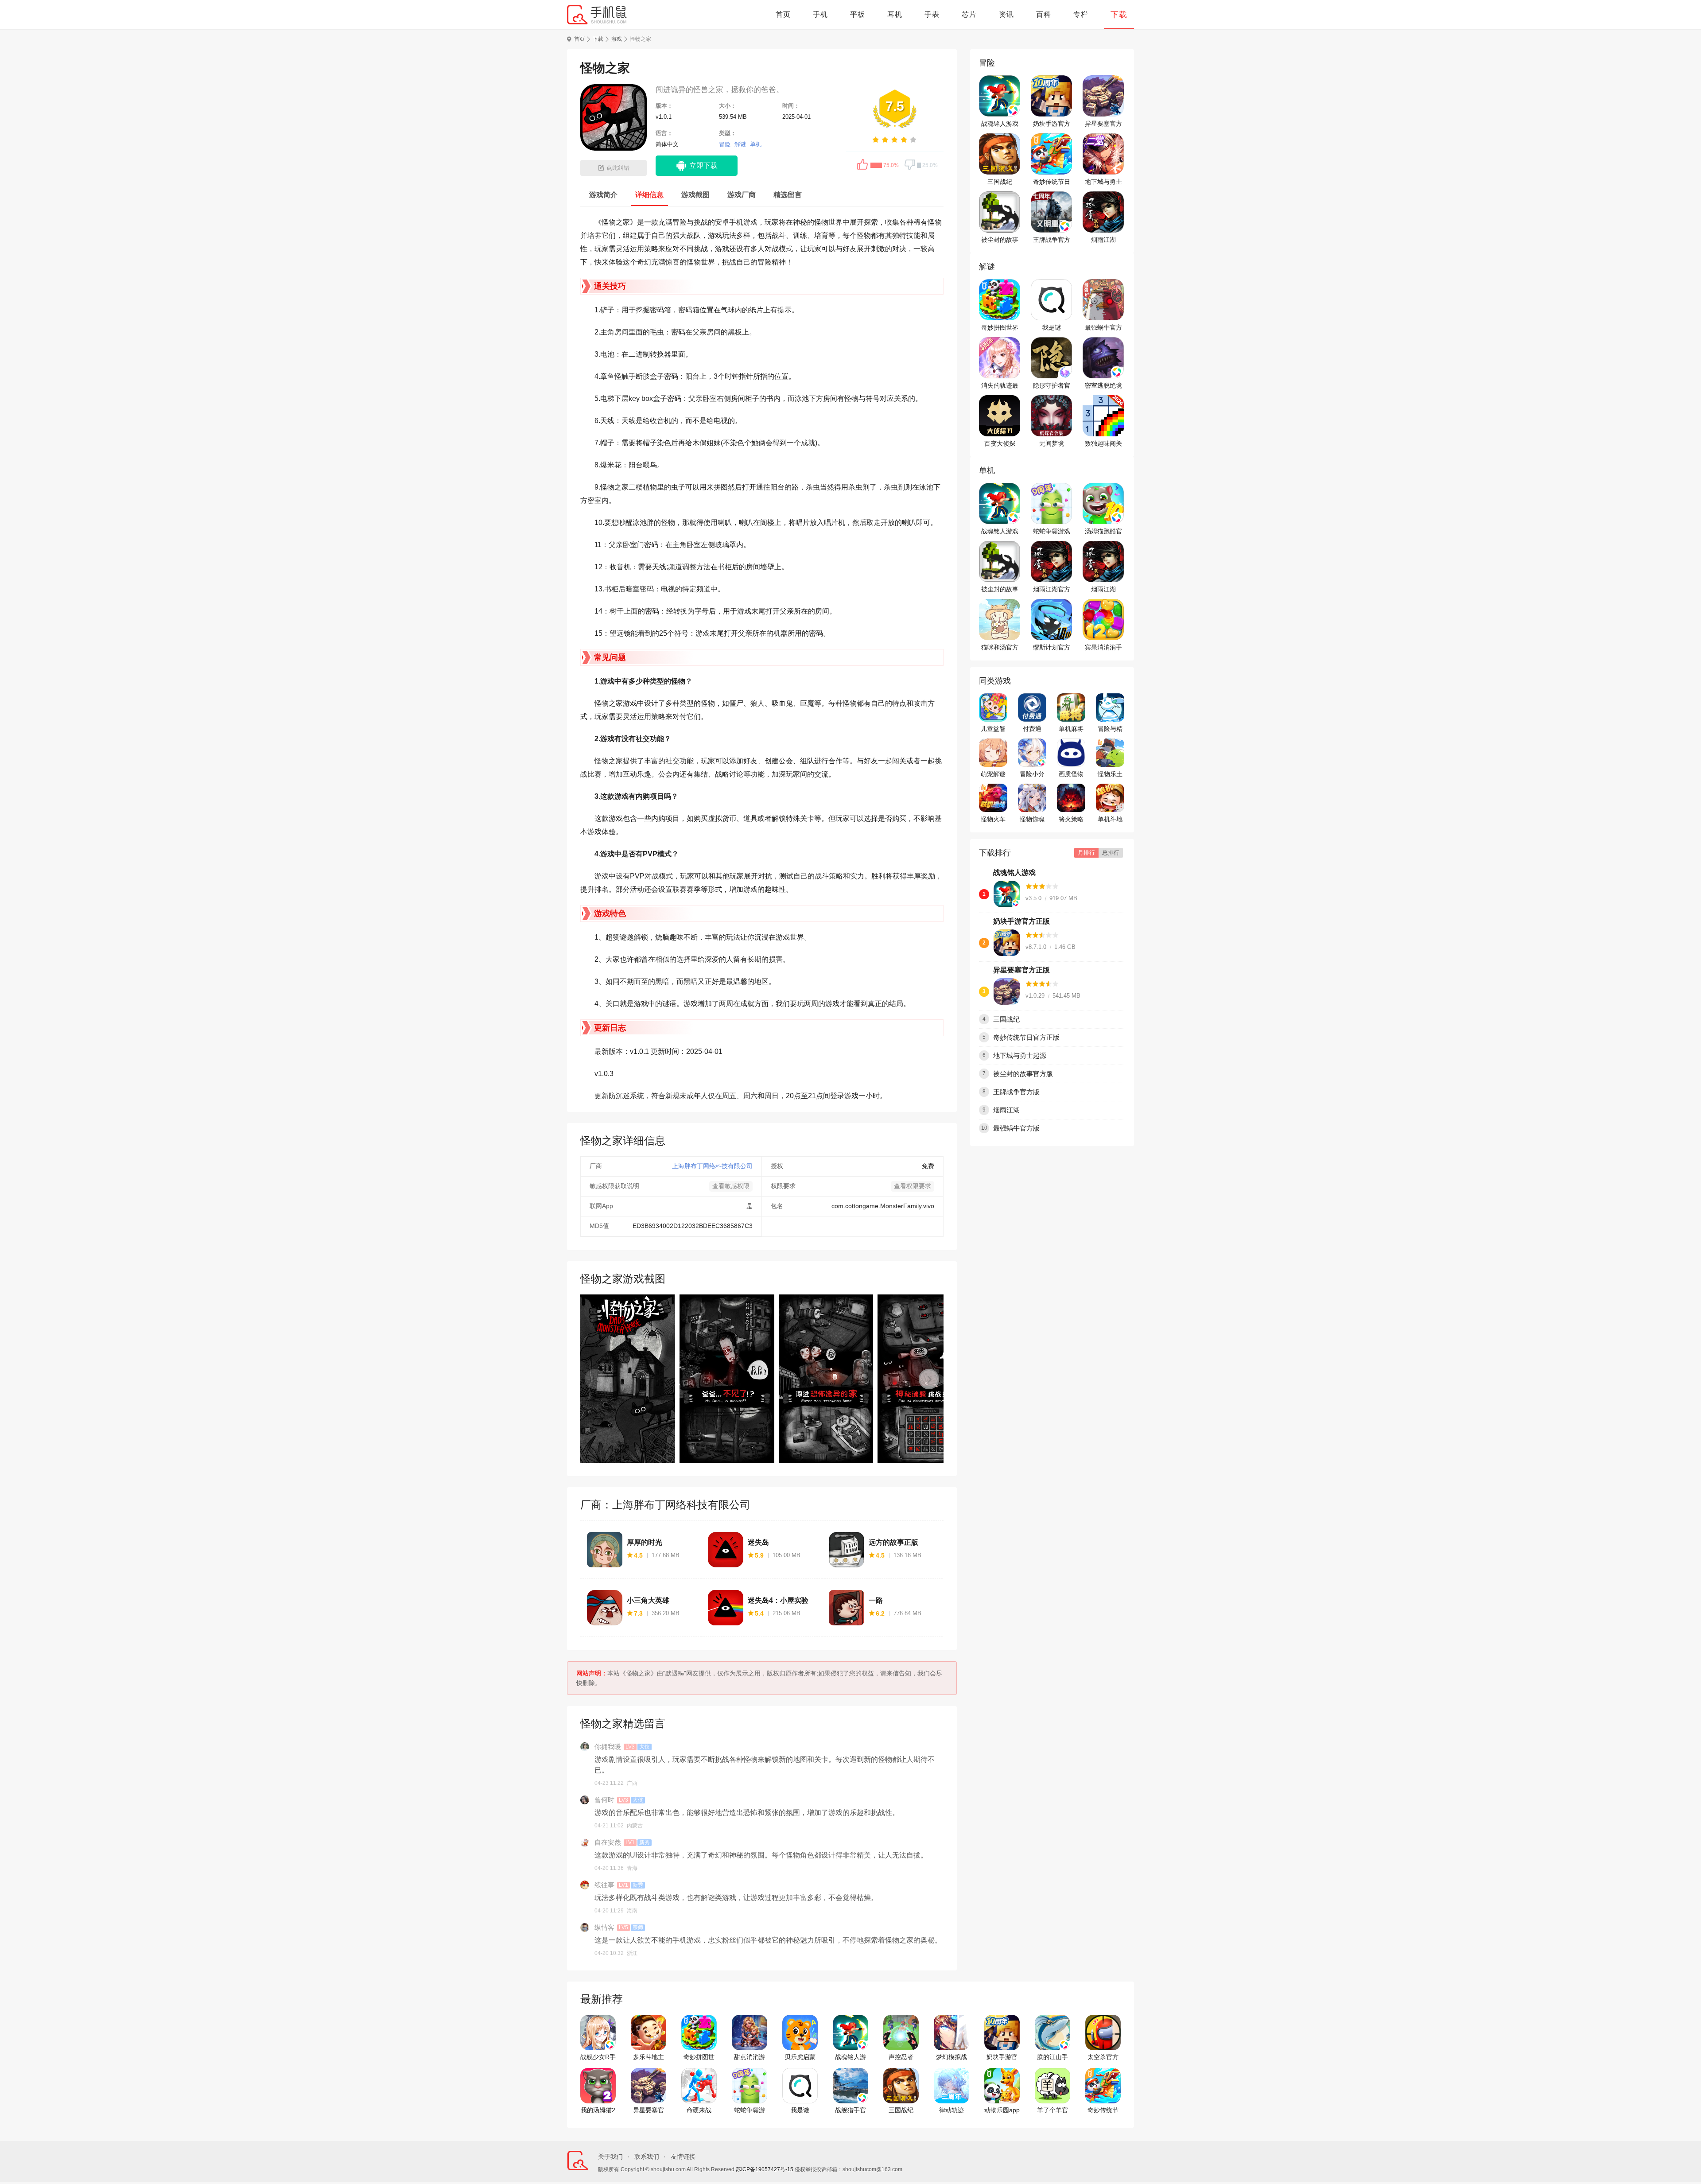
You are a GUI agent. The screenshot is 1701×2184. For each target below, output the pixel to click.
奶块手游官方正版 (1052, 124)
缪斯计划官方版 (1052, 648)
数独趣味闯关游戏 (1103, 444)
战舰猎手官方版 (850, 2110)
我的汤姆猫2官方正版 (598, 2110)
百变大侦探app (1000, 444)
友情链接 (683, 2157)
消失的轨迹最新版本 (1000, 386)
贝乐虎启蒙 (800, 2057)
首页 (783, 14)
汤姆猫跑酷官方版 (1103, 532)
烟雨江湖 (1103, 240)
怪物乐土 (1110, 774)
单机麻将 (1071, 729)
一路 (876, 1600)
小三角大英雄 (648, 1600)
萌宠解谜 (993, 774)
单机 (756, 144)
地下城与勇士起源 (1103, 182)
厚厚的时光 (645, 1542)
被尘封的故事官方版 (1000, 240)
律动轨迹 (951, 2110)
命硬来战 (699, 2110)
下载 (1119, 15)
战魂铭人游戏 (1000, 124)
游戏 (617, 39)
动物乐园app (1002, 2110)
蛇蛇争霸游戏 (1052, 531)
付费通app (1032, 729)
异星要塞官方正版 (1103, 124)
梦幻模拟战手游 (951, 2057)
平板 (858, 14)
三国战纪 (1000, 182)
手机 (820, 14)
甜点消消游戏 (750, 2057)
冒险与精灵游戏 (1110, 729)
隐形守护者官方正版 (1052, 386)
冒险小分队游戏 (1032, 774)
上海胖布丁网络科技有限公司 (712, 1166)
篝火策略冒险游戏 (1071, 820)
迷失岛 (758, 1542)
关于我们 (610, 2157)
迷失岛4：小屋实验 (778, 1600)
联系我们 (647, 2157)
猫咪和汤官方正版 (1000, 648)
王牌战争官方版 (1052, 240)
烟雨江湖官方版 (1052, 590)
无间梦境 (1052, 443)
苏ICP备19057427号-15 (765, 2169)
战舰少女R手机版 (598, 2057)
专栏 (1081, 14)
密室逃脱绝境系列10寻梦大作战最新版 (1103, 386)
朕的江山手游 (1052, 2057)
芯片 (969, 14)
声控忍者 (901, 2057)
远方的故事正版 (893, 1542)
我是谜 (1052, 327)
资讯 (1006, 14)
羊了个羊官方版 (1052, 2110)
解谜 (740, 144)
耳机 (895, 14)
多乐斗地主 (649, 2057)
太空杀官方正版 (1103, 2057)
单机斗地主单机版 (1110, 820)
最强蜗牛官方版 (1103, 328)
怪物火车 (993, 819)
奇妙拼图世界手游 (1000, 328)
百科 (1044, 14)
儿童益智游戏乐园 (993, 729)
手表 (932, 14)
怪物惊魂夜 (1032, 820)
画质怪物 (1071, 774)
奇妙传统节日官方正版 (1052, 182)
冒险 (725, 144)
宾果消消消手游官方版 (1103, 648)
